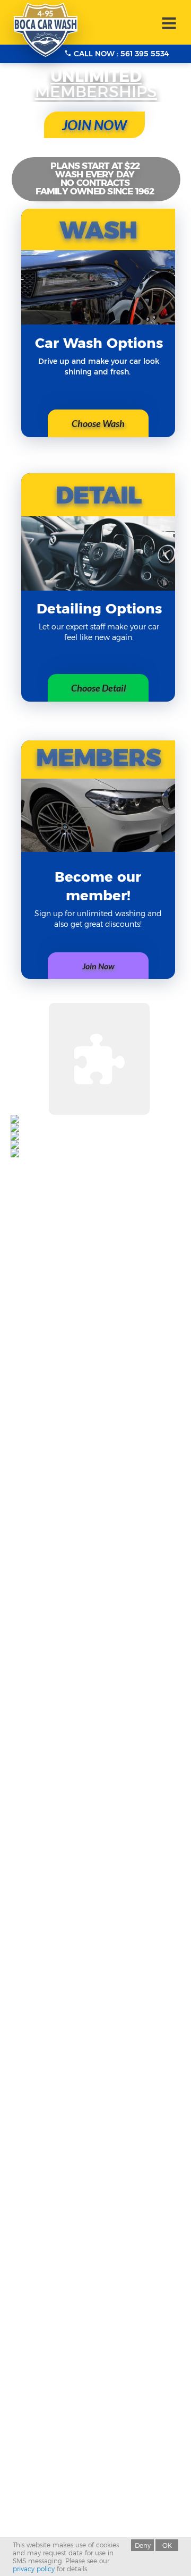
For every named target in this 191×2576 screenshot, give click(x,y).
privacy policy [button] (34, 2569)
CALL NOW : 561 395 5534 (120, 54)
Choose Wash (98, 423)
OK (167, 2545)
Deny (143, 2545)
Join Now (98, 966)
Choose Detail (98, 688)
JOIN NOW (94, 125)
